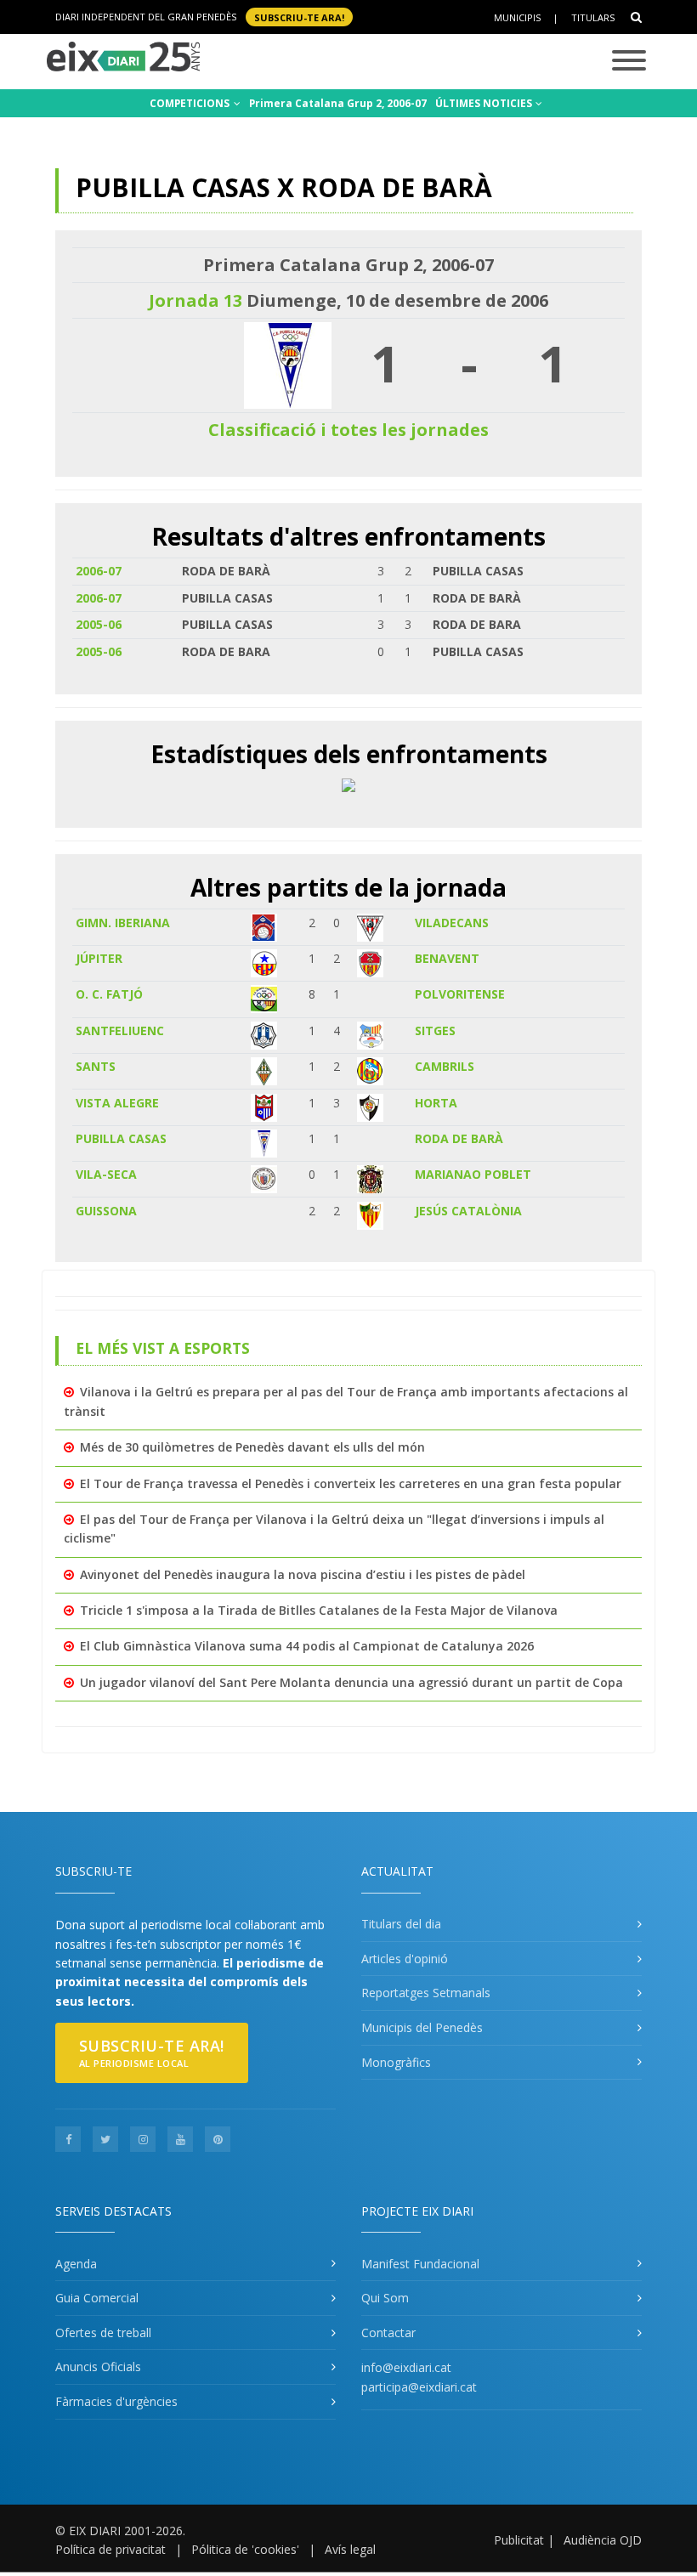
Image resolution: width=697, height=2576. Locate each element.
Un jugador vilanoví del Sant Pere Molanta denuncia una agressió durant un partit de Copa (351, 1682)
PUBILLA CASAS (121, 1138)
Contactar (388, 2333)
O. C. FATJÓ (109, 994)
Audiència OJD (603, 2540)
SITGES (435, 1030)
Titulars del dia (401, 1924)
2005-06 (99, 624)
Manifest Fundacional (420, 2264)
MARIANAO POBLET (473, 1174)
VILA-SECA (106, 1174)
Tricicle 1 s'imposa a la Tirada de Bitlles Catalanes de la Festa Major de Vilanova (319, 1610)
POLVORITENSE (460, 994)
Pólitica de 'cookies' (245, 2549)
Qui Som (385, 2298)
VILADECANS (452, 923)
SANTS (96, 1066)
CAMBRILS (445, 1066)
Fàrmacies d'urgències (116, 2401)
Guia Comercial (97, 2298)
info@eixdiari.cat (406, 2367)
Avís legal (350, 2549)
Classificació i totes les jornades (348, 430)
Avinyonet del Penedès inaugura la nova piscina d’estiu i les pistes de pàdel (303, 1574)
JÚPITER (99, 958)
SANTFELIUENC (120, 1030)
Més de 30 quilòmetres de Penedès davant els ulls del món (252, 1447)
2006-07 (99, 571)
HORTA (436, 1103)
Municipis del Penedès (422, 2027)
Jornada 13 (195, 300)
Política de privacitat (110, 2549)
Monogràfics (396, 2062)
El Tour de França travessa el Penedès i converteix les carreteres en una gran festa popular (351, 1483)
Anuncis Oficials (98, 2367)
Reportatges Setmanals (426, 1993)
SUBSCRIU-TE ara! (299, 17)
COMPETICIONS (191, 103)
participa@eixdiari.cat (419, 2387)
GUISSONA (106, 1211)
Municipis (517, 17)
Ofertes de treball (103, 2333)
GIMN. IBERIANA (123, 923)
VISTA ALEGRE (117, 1103)
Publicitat (519, 2540)
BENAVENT (447, 958)
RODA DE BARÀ (459, 1138)
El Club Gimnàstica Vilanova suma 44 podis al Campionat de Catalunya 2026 (307, 1646)
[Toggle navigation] (629, 62)
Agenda (76, 2264)
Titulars (593, 17)
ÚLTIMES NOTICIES (485, 103)
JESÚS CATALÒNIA (468, 1211)
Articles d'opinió (405, 1959)
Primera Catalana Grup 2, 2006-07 (338, 103)
